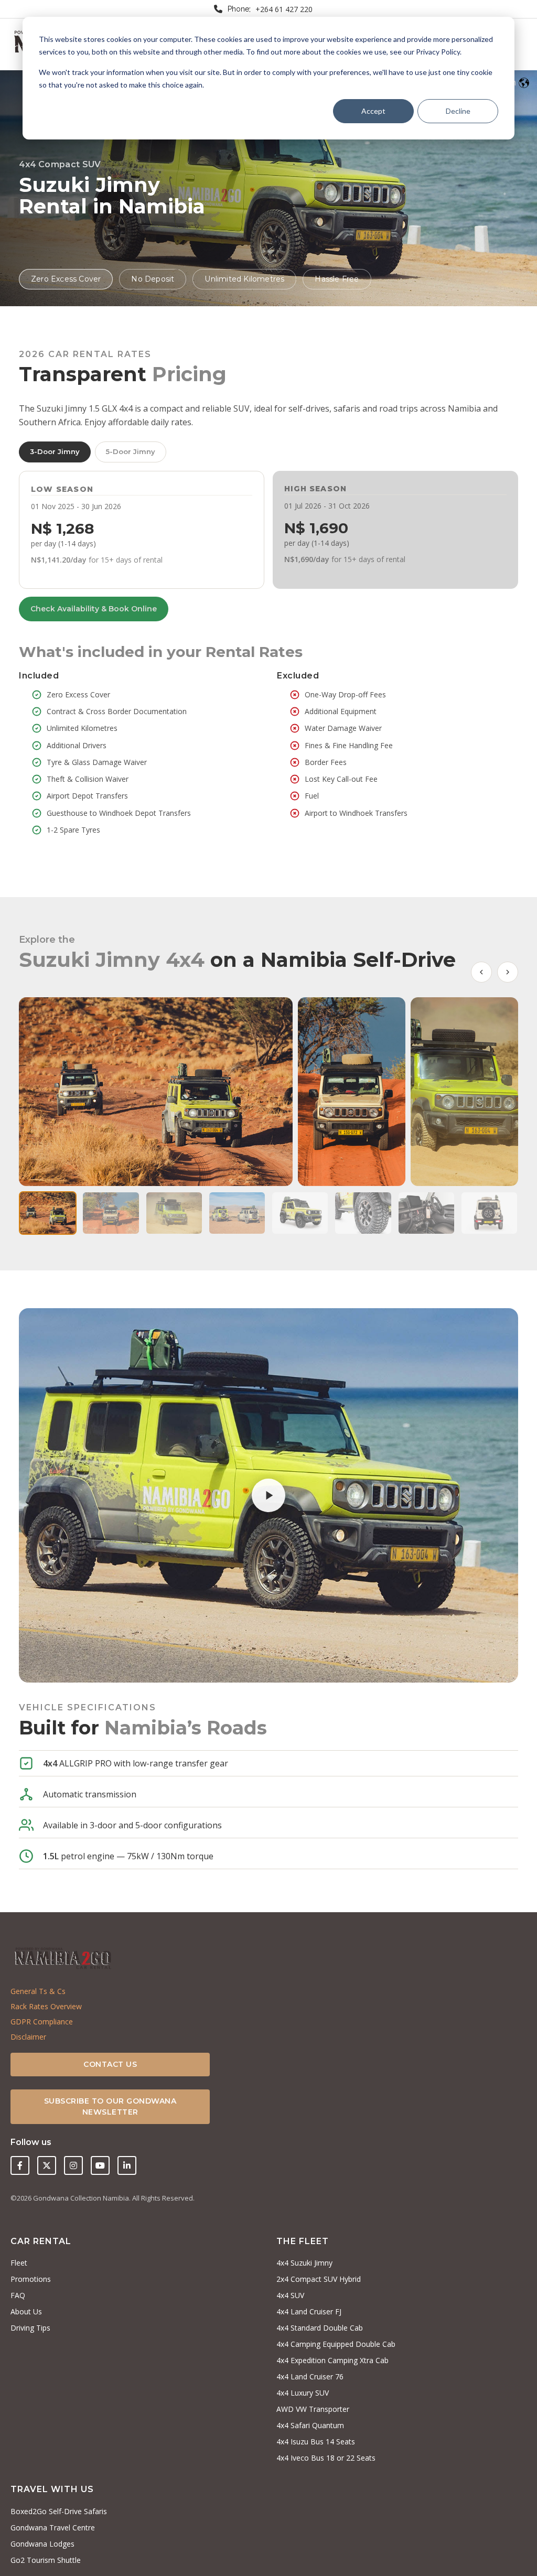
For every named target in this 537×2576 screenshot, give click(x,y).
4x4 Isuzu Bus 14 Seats (316, 2442)
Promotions (31, 2279)
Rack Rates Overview (46, 2006)
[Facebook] (20, 2165)
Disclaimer (28, 2037)
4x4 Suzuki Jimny (304, 2263)
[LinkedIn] (127, 2165)
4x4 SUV (290, 2295)
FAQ (18, 2295)
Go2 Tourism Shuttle (46, 2560)
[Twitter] (47, 2165)
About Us (26, 2311)
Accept (373, 111)
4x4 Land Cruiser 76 (310, 2376)
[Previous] (481, 972)
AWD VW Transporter (313, 2409)
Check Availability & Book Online (94, 609)
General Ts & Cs (38, 1991)
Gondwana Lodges (42, 2544)
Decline (458, 111)
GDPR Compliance (42, 2022)
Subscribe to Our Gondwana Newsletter (110, 2106)
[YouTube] (100, 2165)
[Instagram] (73, 2165)
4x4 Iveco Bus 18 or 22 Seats (326, 2458)
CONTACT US (110, 2064)
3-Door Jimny (55, 451)
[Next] (508, 972)
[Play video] (268, 1495)
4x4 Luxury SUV (303, 2393)
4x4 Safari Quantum (310, 2425)
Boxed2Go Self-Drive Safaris (59, 2511)
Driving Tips (30, 2328)
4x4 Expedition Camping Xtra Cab (332, 2360)
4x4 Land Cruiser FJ (309, 2311)
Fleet (19, 2263)
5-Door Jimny (131, 451)
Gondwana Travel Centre (53, 2528)
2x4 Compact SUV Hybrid (319, 2279)
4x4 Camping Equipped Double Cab (336, 2344)
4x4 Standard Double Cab (320, 2328)
